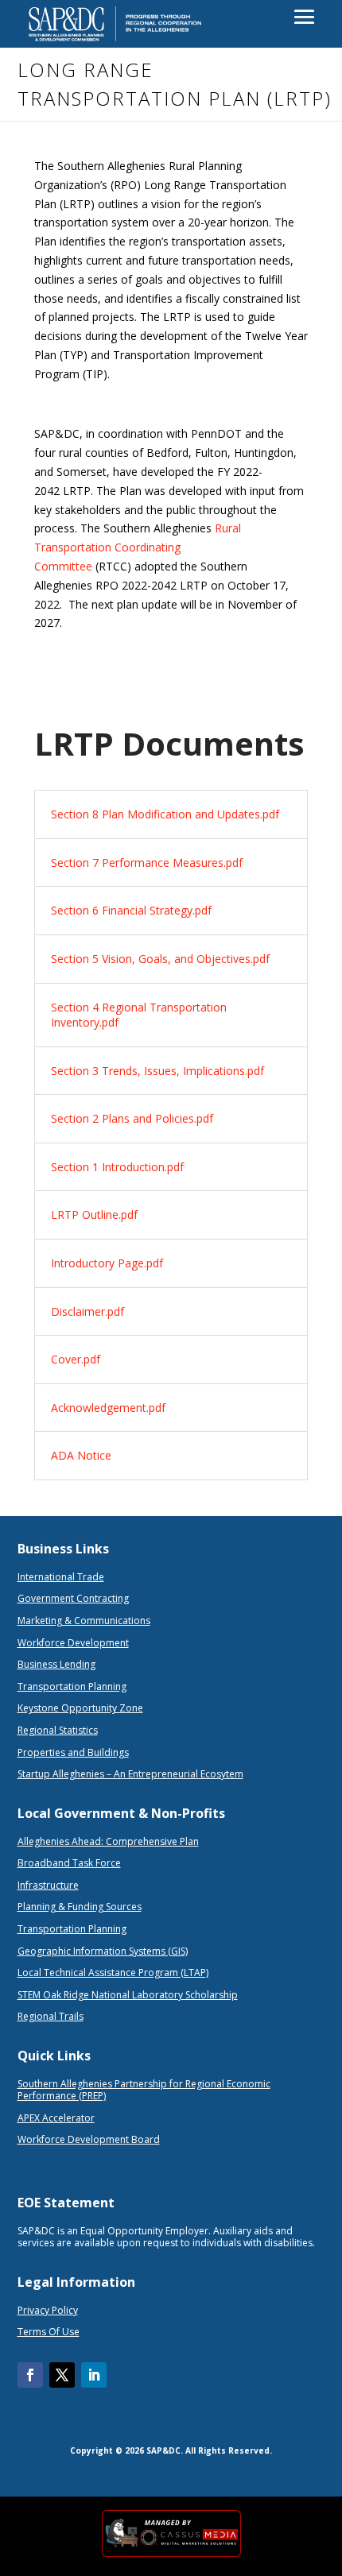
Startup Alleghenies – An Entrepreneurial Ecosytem (130, 1774)
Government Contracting (73, 1598)
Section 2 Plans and (101, 1118)
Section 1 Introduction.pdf (117, 1167)
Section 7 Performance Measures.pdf (147, 863)
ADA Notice (81, 1455)
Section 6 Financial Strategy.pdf (131, 910)
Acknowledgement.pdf (108, 1408)
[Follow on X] (62, 2375)
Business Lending (56, 1664)
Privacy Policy (48, 2310)
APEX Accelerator (56, 2118)
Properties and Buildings (73, 1752)
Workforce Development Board (89, 2139)
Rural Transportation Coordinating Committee (138, 547)
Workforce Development (73, 1643)
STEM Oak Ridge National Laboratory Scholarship (128, 1995)
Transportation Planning (72, 1686)
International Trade (61, 1577)
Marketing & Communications (84, 1621)
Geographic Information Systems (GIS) (103, 1951)
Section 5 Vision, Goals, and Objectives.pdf (160, 959)
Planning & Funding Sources (80, 1907)
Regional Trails (51, 2016)
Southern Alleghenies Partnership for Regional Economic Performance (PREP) (144, 2090)
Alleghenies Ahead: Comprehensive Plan (108, 1841)
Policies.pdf (183, 1118)
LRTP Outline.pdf (94, 1215)
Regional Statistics (58, 1730)
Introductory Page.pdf (107, 1263)
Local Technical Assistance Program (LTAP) (113, 1973)
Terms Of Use (49, 2332)
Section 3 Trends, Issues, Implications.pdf (157, 1071)
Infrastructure (48, 1885)
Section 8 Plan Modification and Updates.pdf (165, 814)
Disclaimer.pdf (87, 1311)
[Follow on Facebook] (30, 2375)
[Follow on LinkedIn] (94, 2375)
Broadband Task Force (69, 1863)
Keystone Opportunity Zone (80, 1708)
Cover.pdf (76, 1359)
